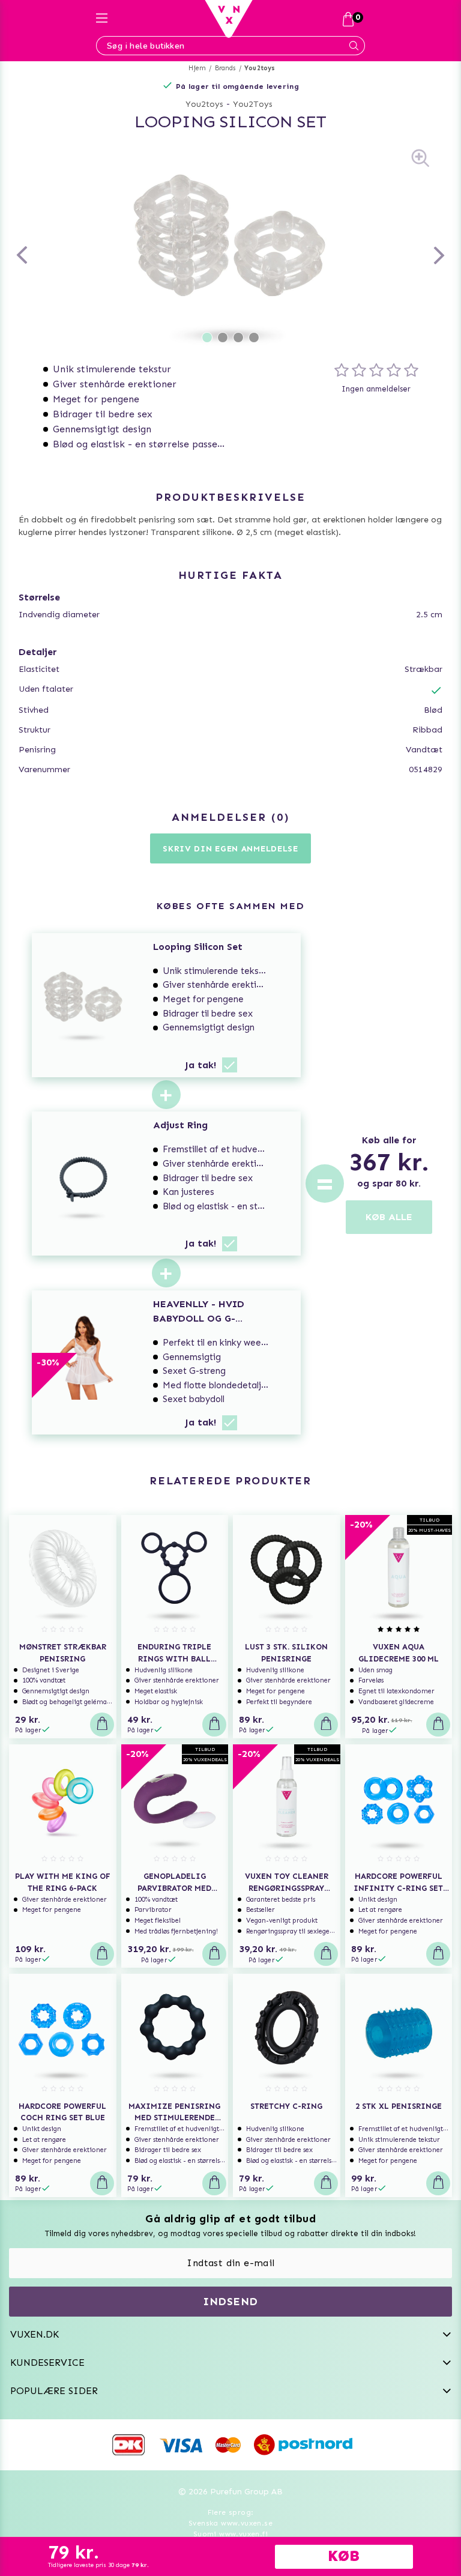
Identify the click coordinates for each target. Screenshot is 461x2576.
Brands (225, 68)
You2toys (260, 68)
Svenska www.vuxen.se (230, 2523)
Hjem (197, 68)
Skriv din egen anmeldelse (230, 849)
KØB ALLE (389, 1217)
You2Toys (253, 104)
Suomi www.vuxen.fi (230, 2534)
